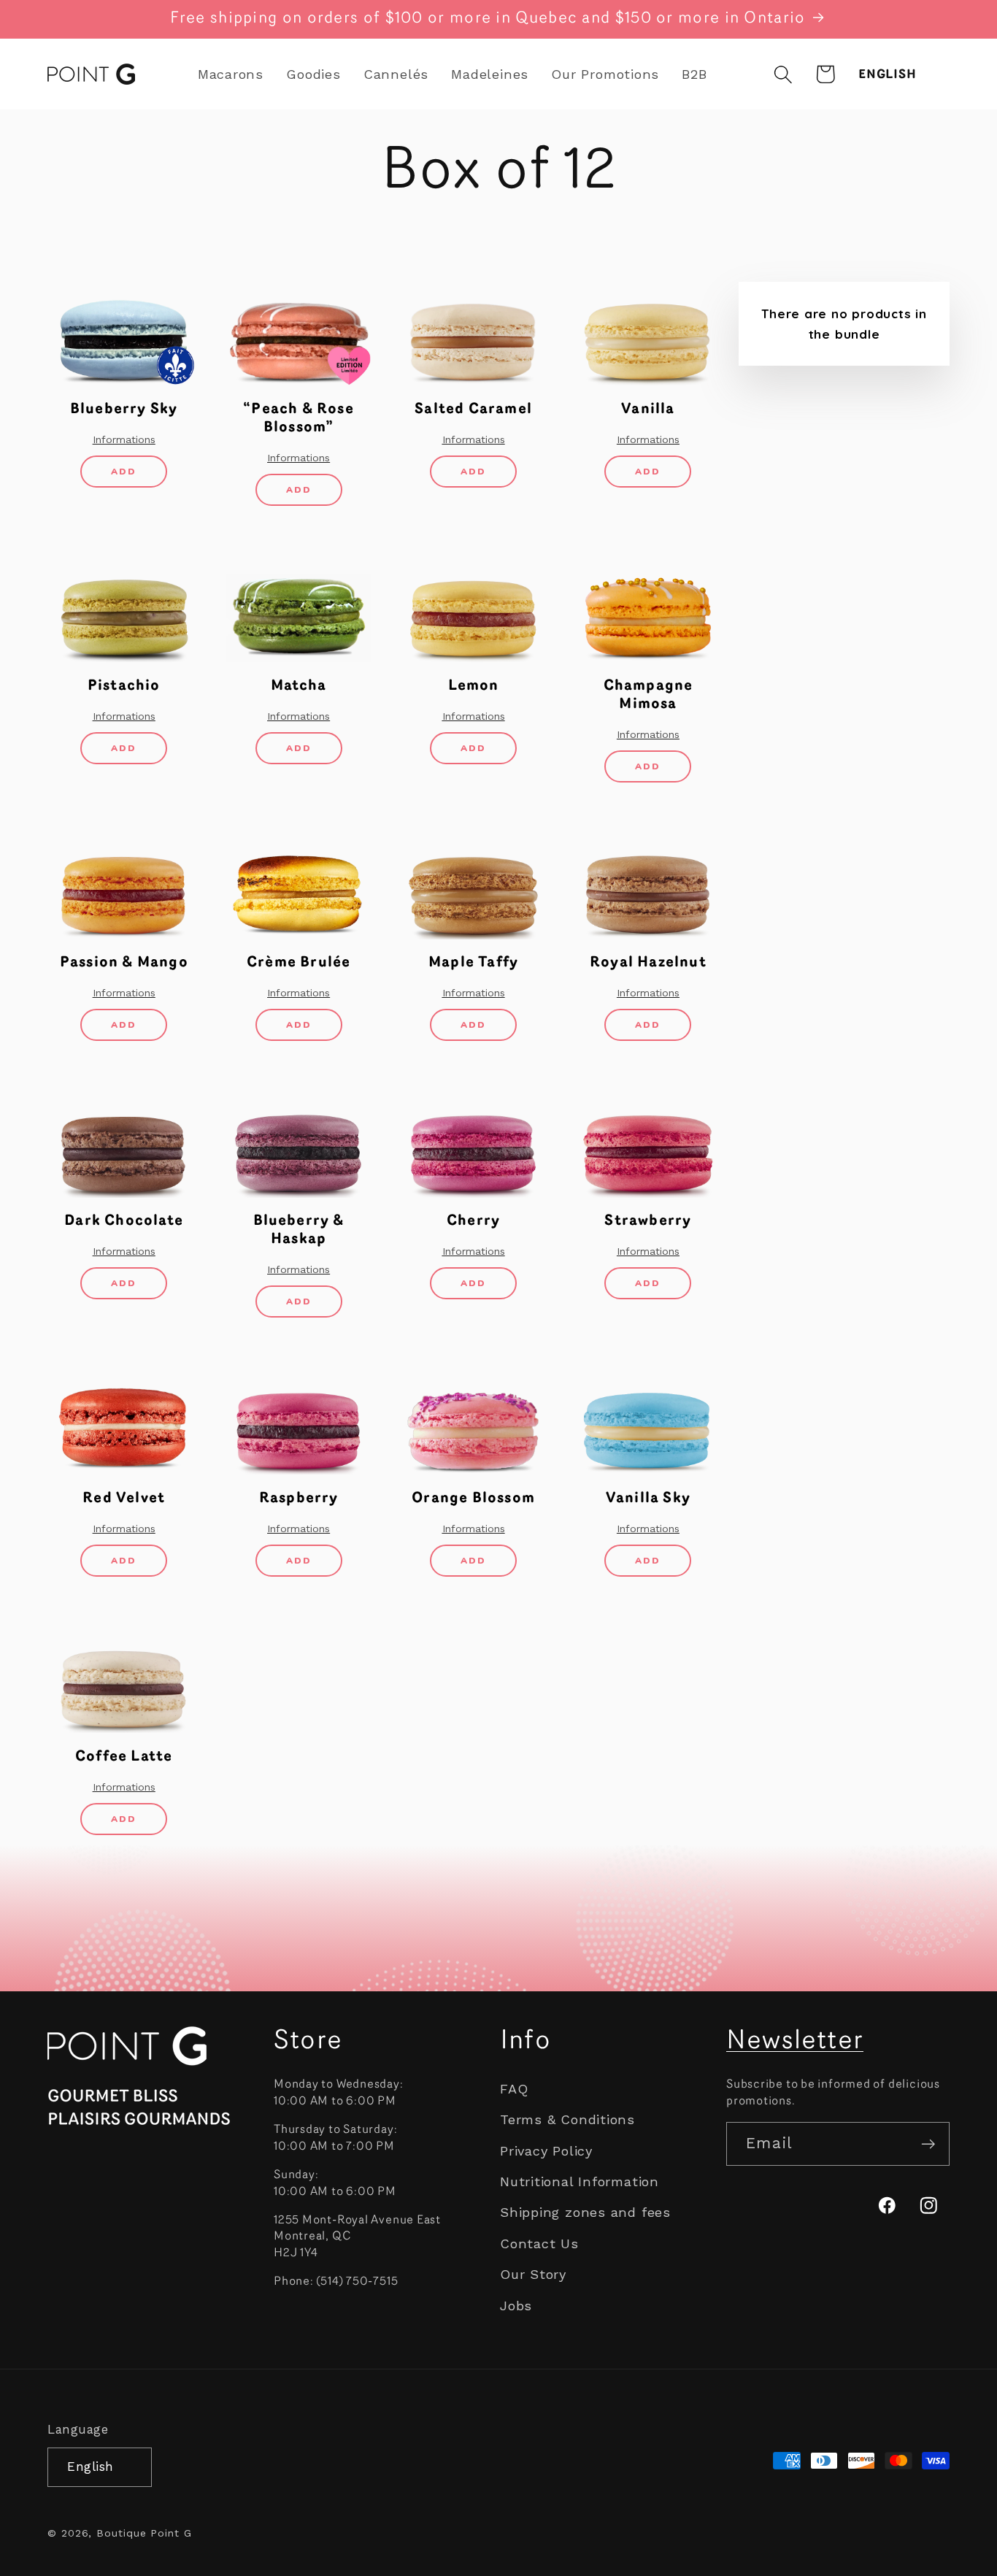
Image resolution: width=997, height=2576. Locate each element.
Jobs (516, 2306)
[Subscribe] (928, 2144)
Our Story (533, 2274)
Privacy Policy (546, 2151)
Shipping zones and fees (585, 2213)
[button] (784, 74)
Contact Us (539, 2244)
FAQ (514, 2089)
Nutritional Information (580, 2181)
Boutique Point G (144, 2532)
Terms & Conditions (567, 2120)
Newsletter (795, 2042)
